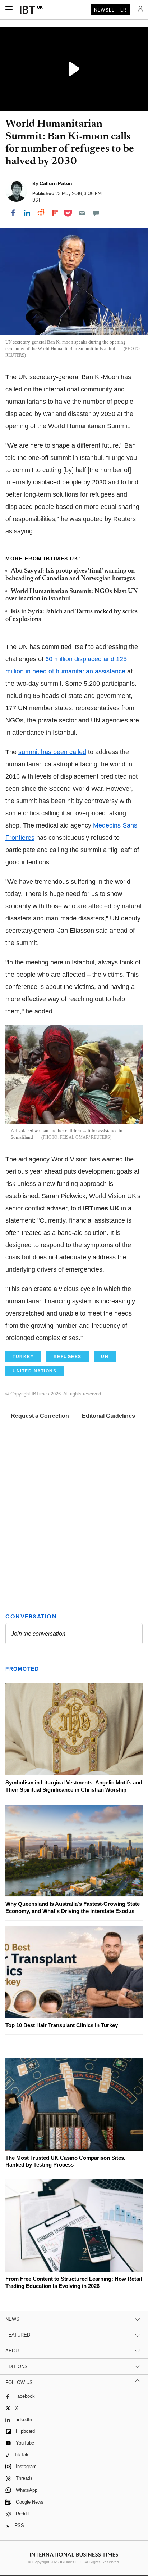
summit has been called (52, 752)
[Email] (82, 213)
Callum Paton (56, 183)
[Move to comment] (96, 213)
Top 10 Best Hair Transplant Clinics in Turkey (62, 2025)
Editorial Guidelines (108, 1416)
